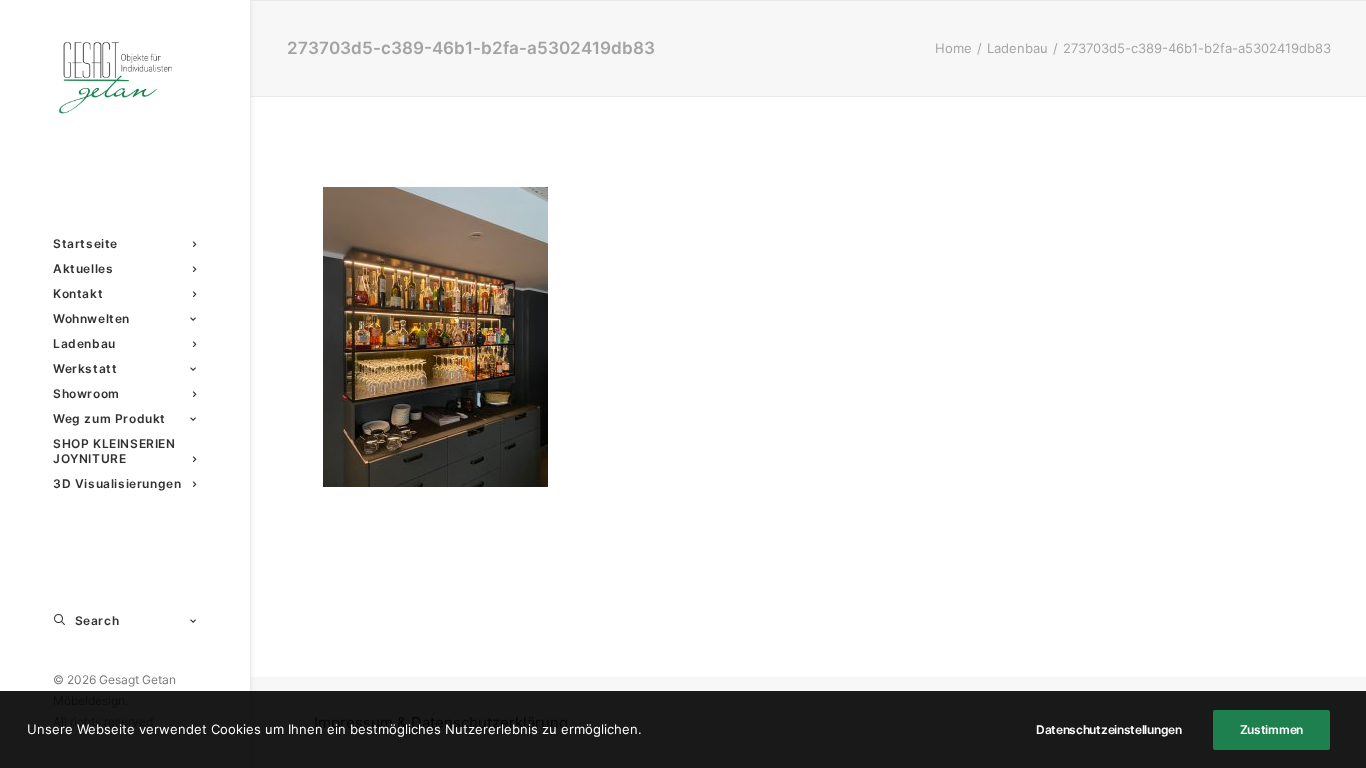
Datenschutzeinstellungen (1109, 729)
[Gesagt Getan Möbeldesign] (124, 77)
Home (953, 48)
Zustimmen (1271, 729)
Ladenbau (1017, 48)
